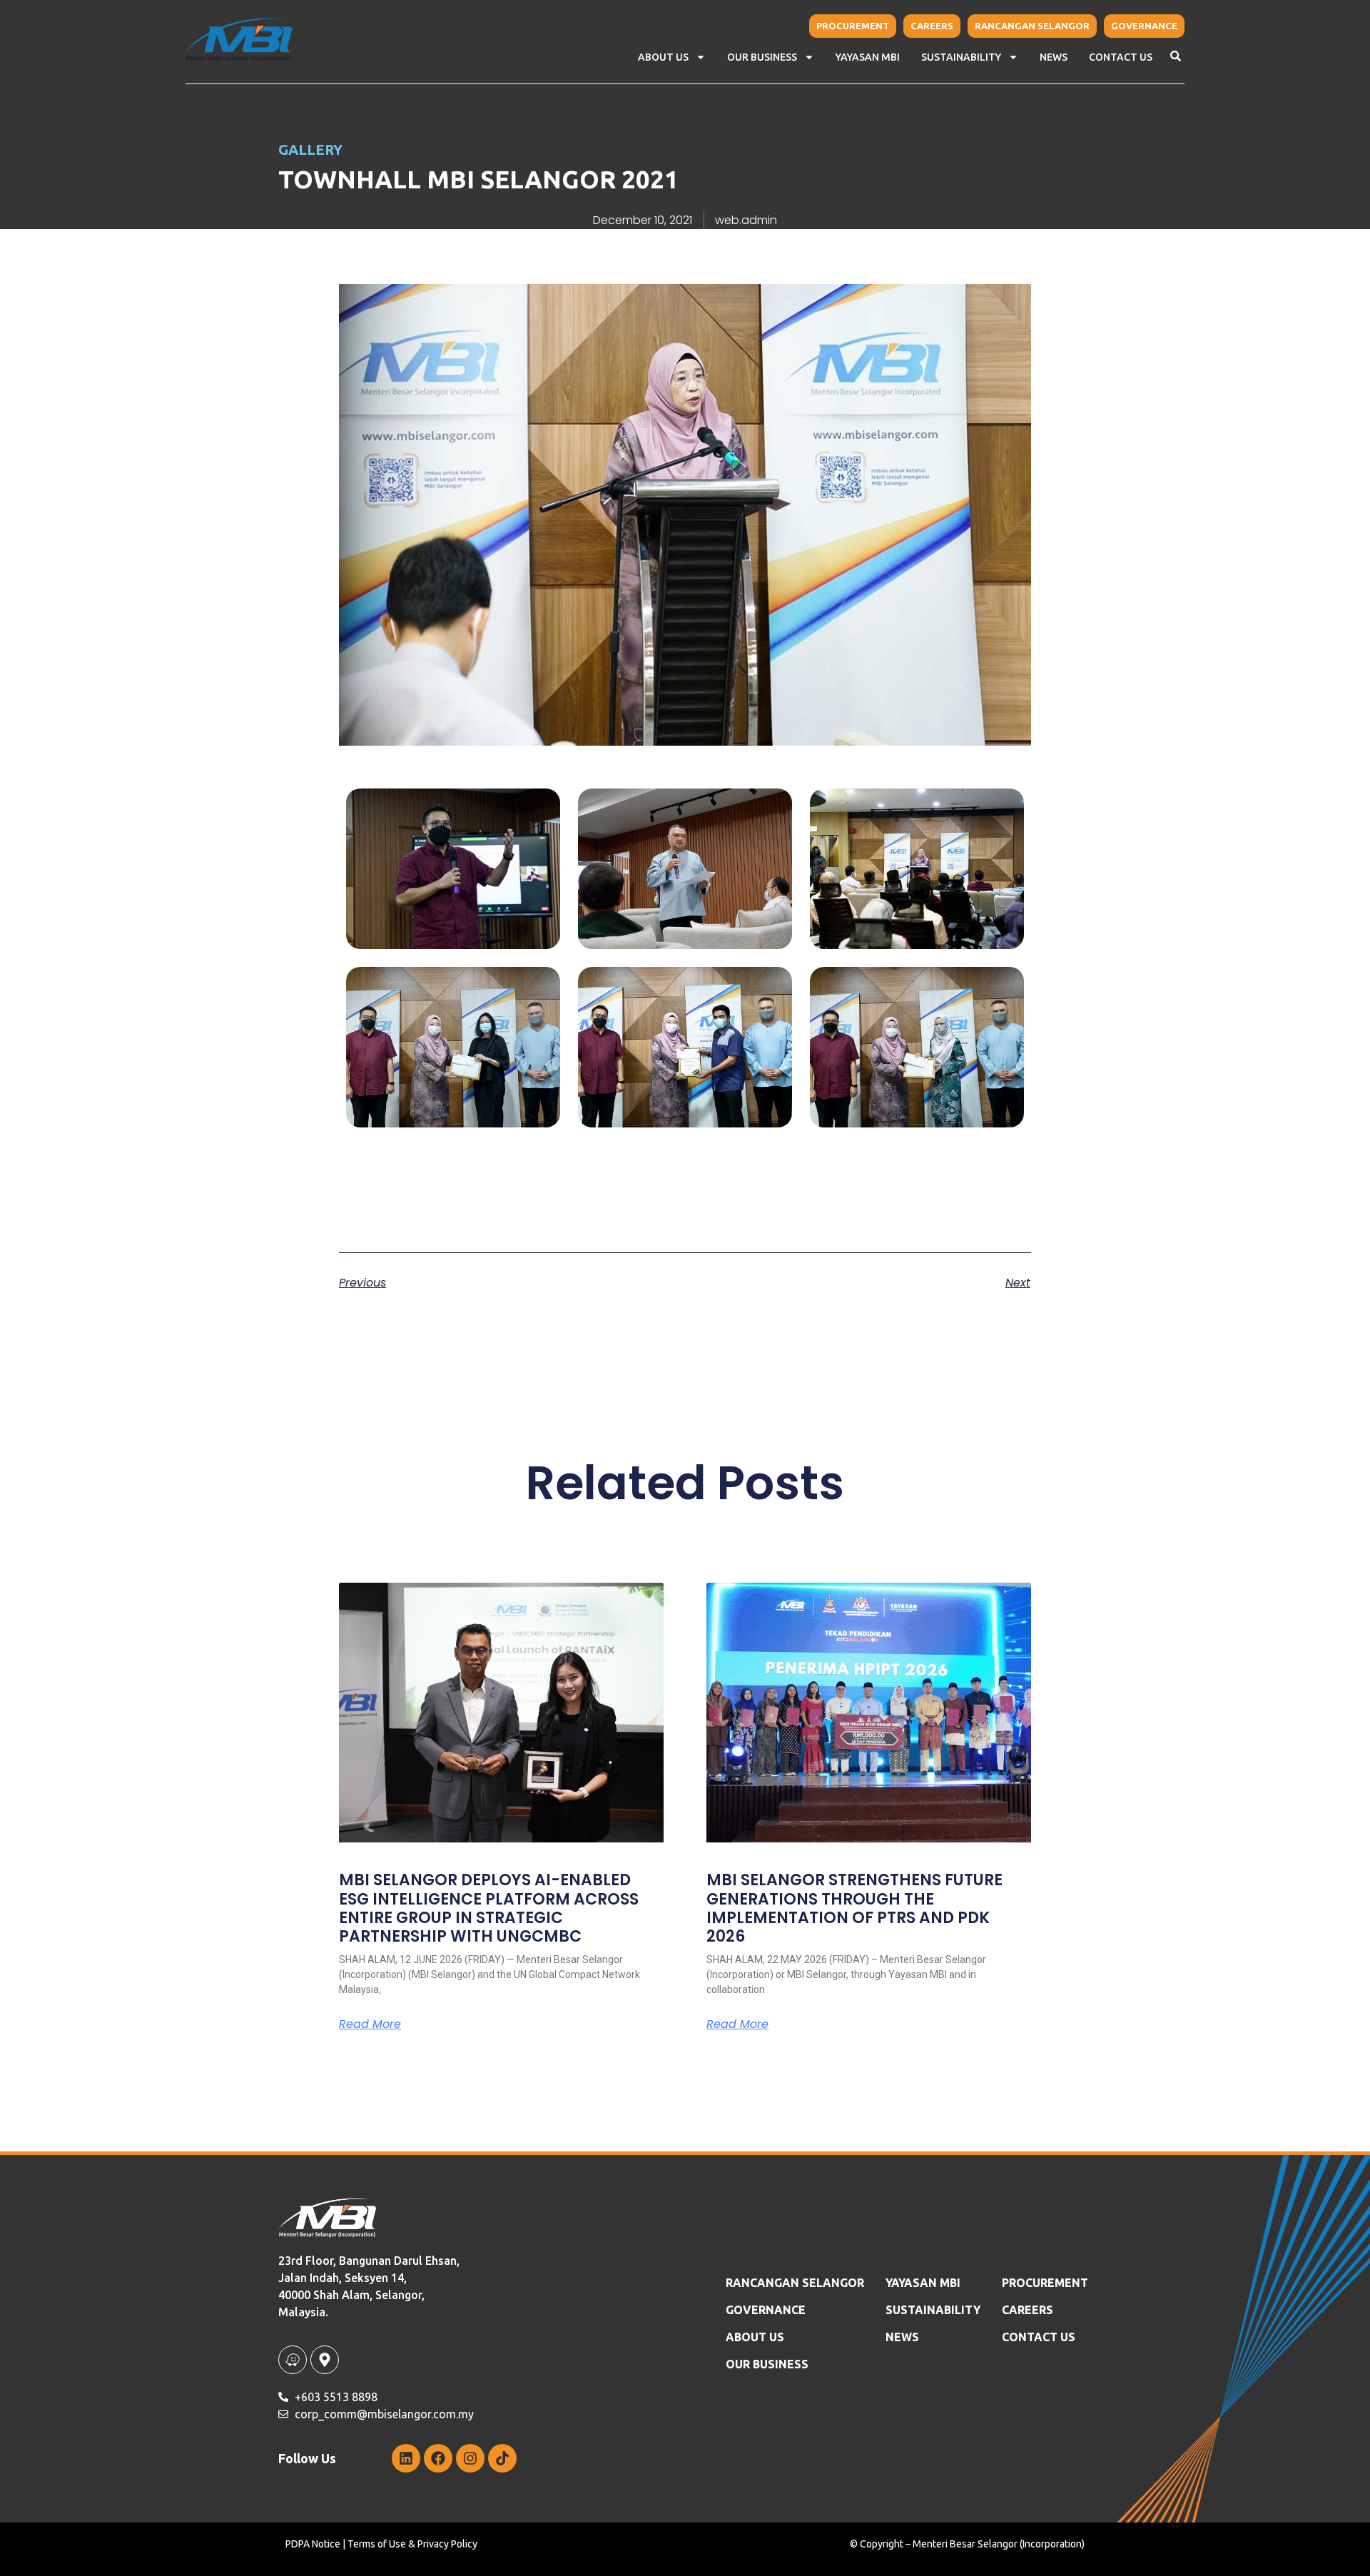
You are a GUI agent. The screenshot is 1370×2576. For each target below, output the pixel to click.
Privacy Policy (447, 2544)
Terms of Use (377, 2544)
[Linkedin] (406, 2458)
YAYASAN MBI (868, 57)
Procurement (1045, 2283)
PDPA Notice (313, 2544)
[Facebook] (438, 2458)
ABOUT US (755, 2337)
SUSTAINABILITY (933, 2310)
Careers (1027, 2310)
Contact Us (1121, 57)
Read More (370, 2024)
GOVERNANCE (766, 2310)
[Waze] (293, 2360)
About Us (663, 57)
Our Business (762, 57)
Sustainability (961, 57)
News (902, 2337)
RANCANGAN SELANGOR (795, 2283)
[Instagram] (470, 2458)
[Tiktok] (502, 2458)
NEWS (1054, 57)
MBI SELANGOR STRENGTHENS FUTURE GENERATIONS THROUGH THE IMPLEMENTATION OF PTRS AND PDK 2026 (854, 1908)
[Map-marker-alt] (325, 2360)
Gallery (310, 149)
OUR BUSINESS (767, 2364)
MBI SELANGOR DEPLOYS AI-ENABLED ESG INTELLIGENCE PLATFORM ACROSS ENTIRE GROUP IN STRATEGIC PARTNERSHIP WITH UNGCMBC (489, 1908)
